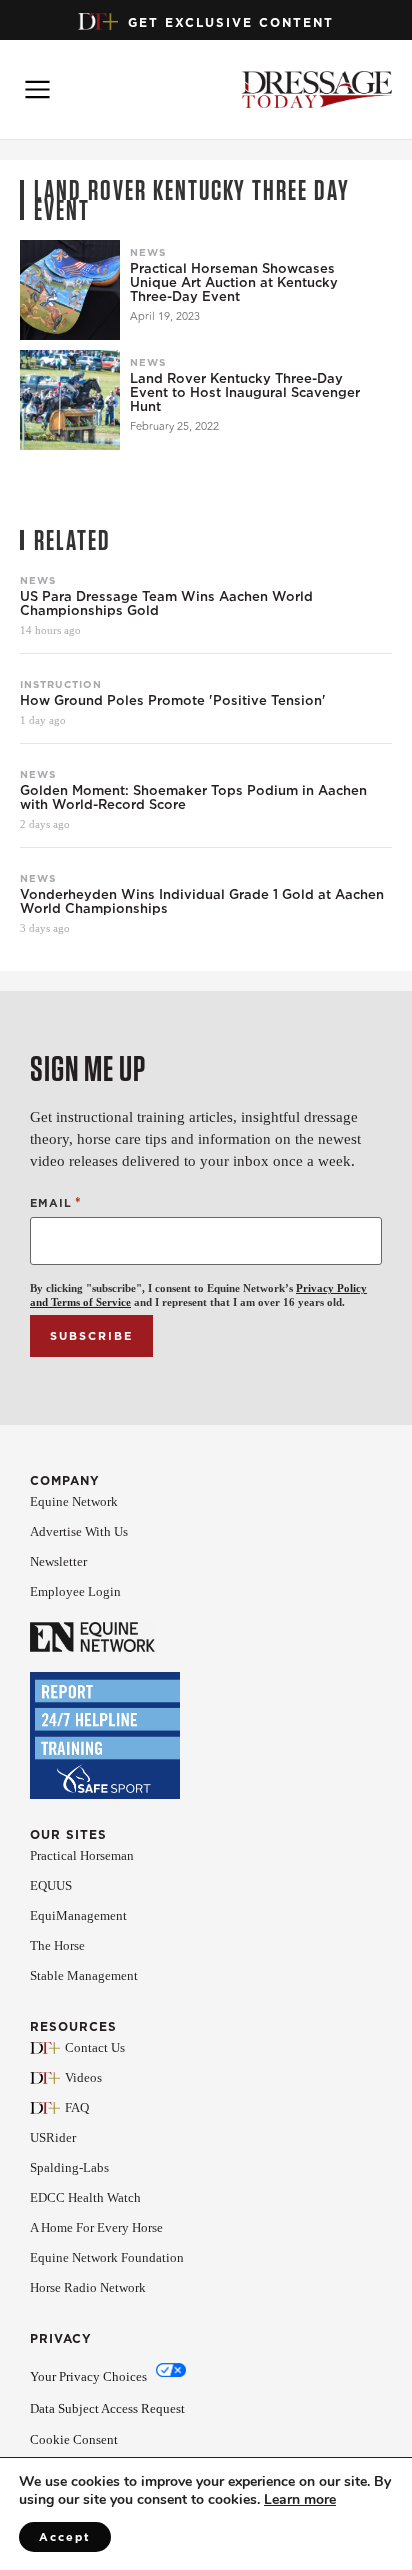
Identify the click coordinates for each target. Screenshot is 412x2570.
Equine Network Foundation (107, 2257)
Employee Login (75, 1591)
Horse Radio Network (88, 2287)
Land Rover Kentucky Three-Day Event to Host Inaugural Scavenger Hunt (245, 393)
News (148, 252)
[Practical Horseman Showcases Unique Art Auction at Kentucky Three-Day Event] (70, 290)
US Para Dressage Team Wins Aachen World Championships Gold (166, 604)
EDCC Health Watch (85, 2197)
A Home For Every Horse (96, 2227)
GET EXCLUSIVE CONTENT (231, 22)
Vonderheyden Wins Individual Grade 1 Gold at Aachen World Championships (202, 902)
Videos (83, 2077)
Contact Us (95, 2047)
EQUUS (51, 1885)
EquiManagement (78, 1915)
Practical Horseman (82, 1855)
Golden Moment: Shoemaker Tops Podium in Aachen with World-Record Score (193, 798)
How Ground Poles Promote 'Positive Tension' (173, 701)
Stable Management (84, 1975)
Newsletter (58, 1561)
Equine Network (74, 1501)
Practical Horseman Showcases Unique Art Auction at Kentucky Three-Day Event (234, 283)
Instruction (61, 684)
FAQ (77, 2107)
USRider (53, 2137)
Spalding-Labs (69, 2167)
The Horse (57, 1945)
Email (56, 1202)
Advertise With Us (79, 1531)
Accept (65, 2537)
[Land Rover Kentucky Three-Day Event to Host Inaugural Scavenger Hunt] (70, 400)
